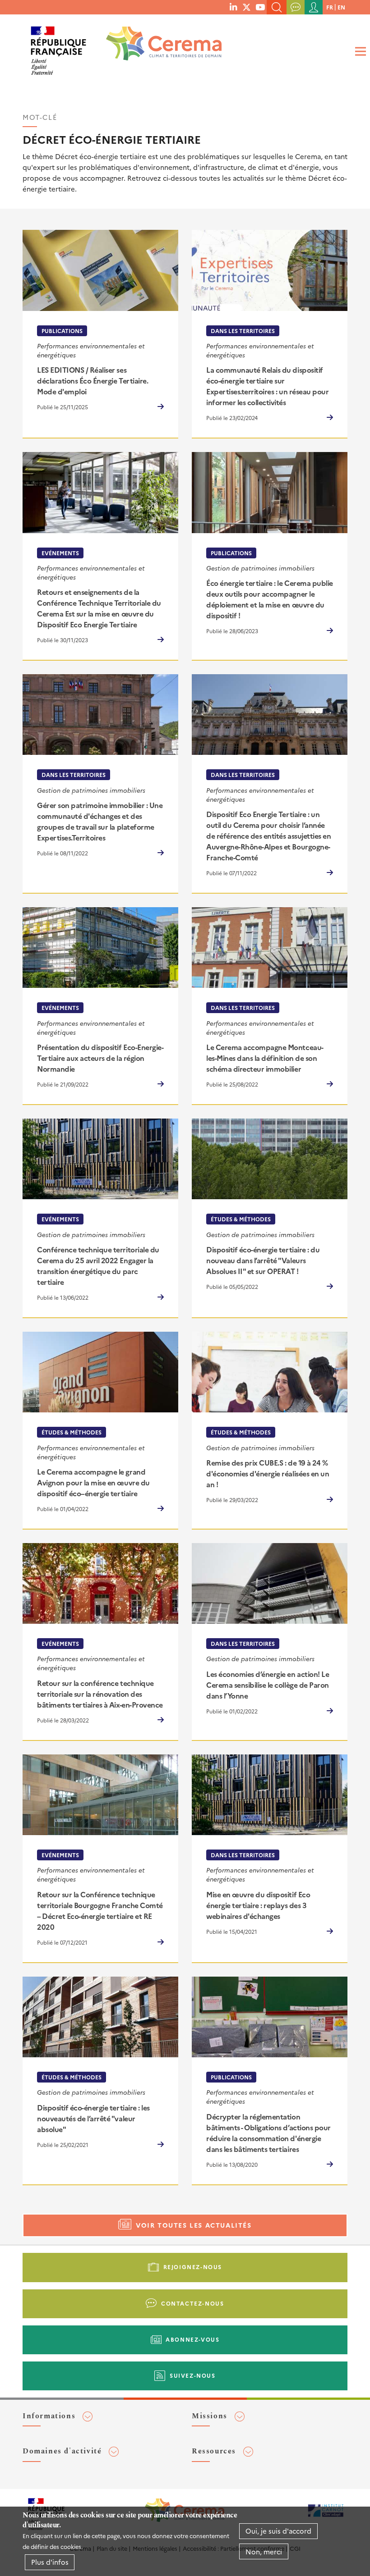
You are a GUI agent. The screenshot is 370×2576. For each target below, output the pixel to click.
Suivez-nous (193, 2375)
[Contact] (296, 7)
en (341, 7)
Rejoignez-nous (193, 2267)
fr (330, 7)
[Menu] (359, 52)
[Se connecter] (314, 7)
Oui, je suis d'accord (278, 2531)
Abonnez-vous (192, 2339)
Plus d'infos (50, 2562)
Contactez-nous (192, 2303)
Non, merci (264, 2551)
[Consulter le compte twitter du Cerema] (247, 7)
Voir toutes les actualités (194, 2225)
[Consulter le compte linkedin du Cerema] (233, 7)
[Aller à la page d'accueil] (158, 47)
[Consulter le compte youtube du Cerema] (260, 7)
